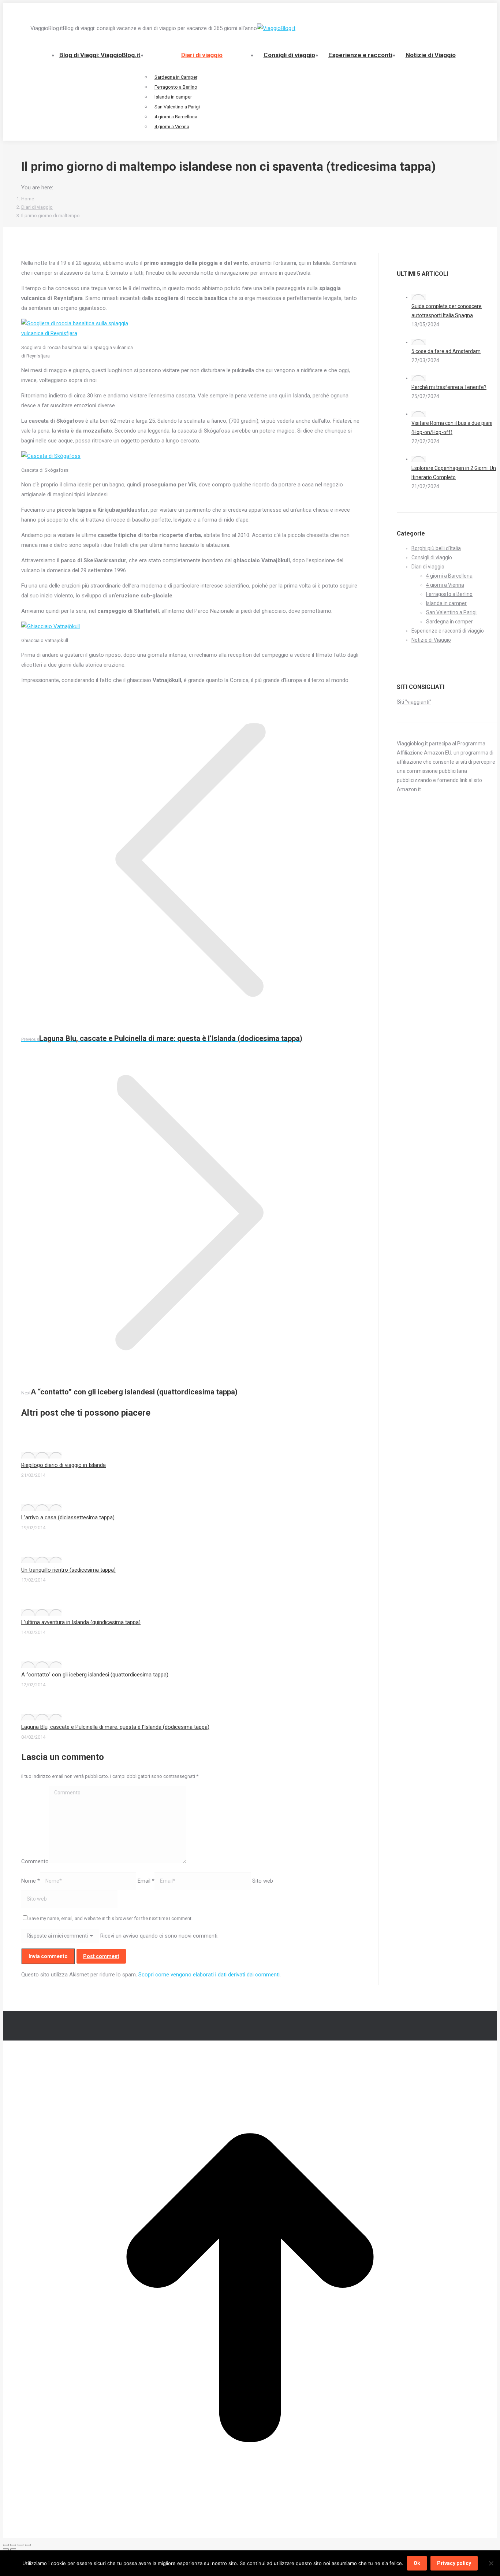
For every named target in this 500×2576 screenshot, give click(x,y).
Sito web (263, 1881)
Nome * (31, 1881)
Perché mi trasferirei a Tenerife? (449, 387)
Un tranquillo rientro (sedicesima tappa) (68, 1570)
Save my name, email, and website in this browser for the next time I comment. (111, 1918)
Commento (35, 1861)
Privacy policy (454, 2563)
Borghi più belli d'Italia (436, 548)
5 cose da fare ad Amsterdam (446, 351)
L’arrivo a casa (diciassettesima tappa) (68, 1517)
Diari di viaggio (428, 567)
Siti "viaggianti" (414, 702)
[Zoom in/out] (28, 2545)
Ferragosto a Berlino (449, 594)
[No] (491, 2563)
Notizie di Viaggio (431, 640)
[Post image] (41, 1455)
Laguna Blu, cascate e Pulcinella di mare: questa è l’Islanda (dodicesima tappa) (115, 1727)
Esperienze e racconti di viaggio (448, 631)
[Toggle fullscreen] (20, 2545)
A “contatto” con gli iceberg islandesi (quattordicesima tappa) (95, 1675)
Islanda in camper (446, 603)
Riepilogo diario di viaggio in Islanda (64, 1465)
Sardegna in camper (449, 622)
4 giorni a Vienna (445, 585)
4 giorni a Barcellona (449, 576)
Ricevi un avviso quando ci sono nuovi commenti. (159, 1936)
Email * (146, 1881)
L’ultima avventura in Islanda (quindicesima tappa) (81, 1622)
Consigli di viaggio (432, 557)
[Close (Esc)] (6, 2545)
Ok (417, 2563)
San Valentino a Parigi (451, 612)
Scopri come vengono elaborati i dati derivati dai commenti (209, 1975)
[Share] (13, 2545)
